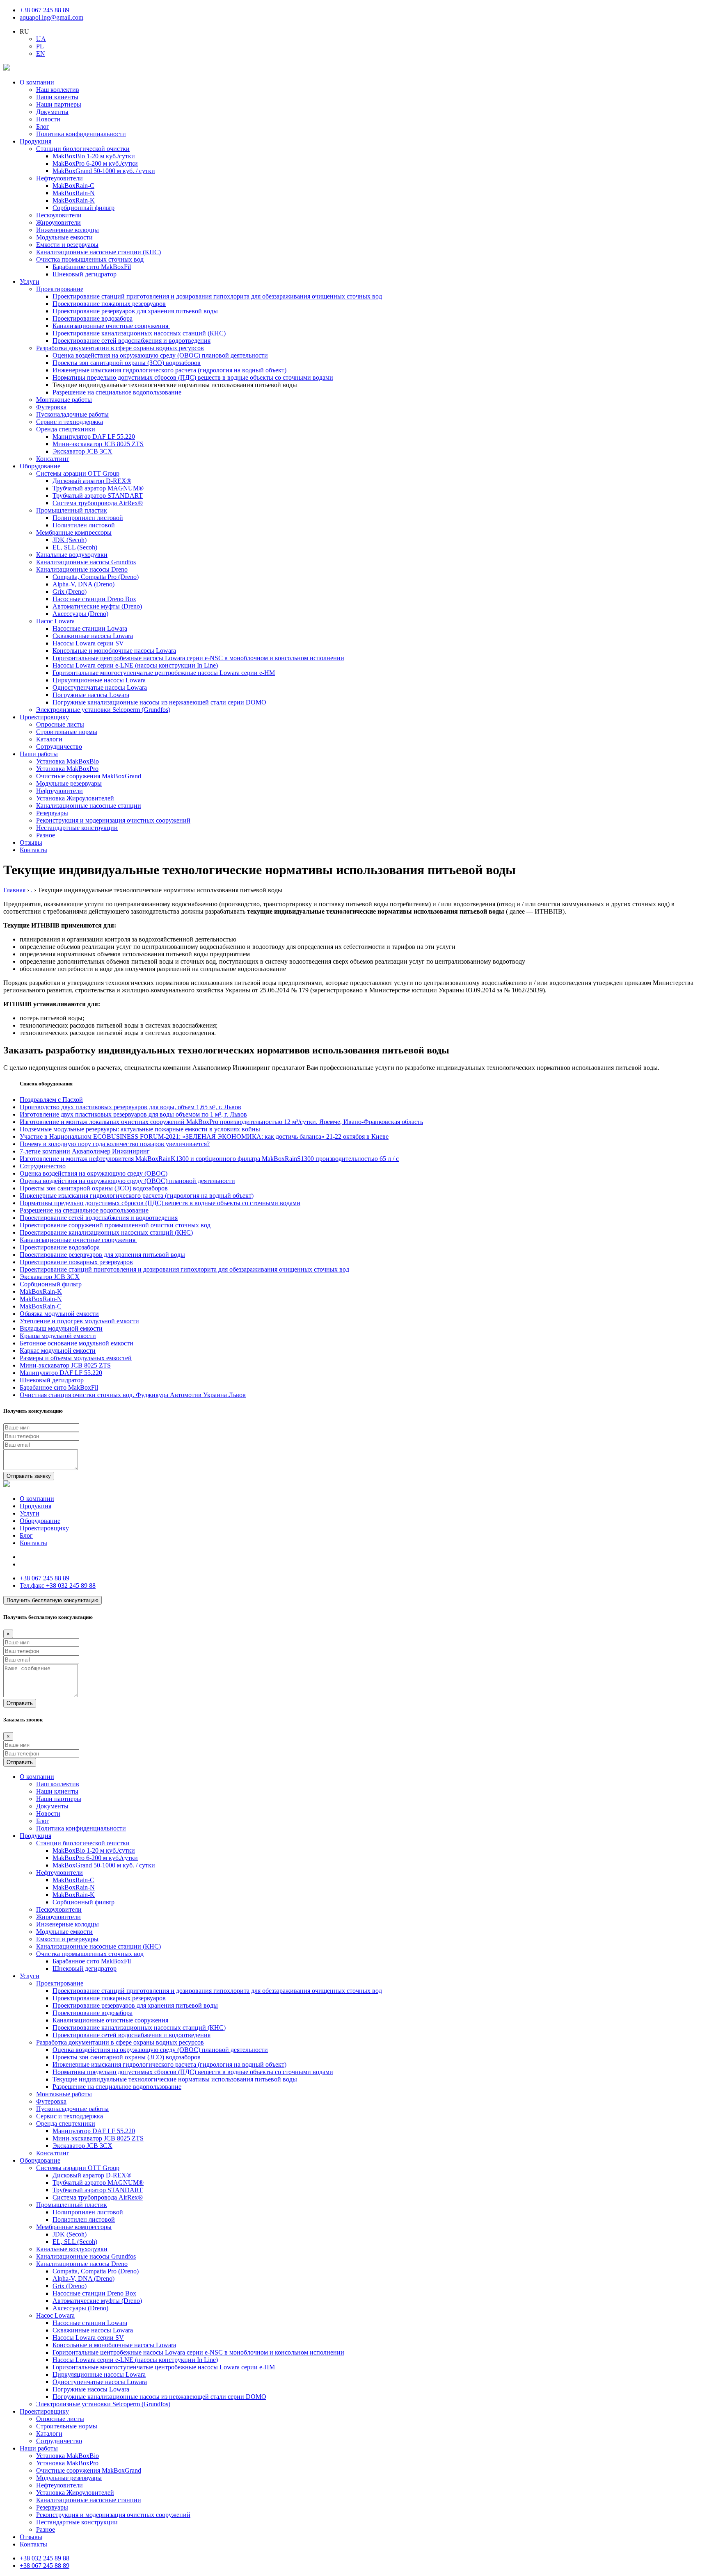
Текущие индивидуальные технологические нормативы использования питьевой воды (175, 2079)
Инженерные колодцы (67, 230)
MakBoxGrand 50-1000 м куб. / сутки (104, 171)
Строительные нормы (67, 732)
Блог (43, 127)
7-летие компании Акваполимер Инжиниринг (85, 1151)
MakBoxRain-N (74, 193)
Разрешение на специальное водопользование (117, 392)
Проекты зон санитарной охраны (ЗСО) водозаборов (127, 363)
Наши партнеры (59, 104)
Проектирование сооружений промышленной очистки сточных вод (115, 1225)
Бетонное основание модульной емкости (77, 1343)
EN (41, 54)
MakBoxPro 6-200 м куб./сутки (95, 163)
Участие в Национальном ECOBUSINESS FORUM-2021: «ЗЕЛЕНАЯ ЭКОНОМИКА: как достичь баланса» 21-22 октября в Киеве (204, 1136)
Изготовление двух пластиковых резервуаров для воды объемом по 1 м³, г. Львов (133, 1114)
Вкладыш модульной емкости (61, 1328)
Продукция (35, 141)
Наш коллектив (58, 90)
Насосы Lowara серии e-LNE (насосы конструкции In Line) (135, 665)
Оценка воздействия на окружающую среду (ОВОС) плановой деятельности (160, 355)
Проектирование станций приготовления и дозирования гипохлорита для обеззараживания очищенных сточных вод (217, 296)
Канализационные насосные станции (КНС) (98, 252)
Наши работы (39, 754)
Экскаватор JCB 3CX (82, 451)
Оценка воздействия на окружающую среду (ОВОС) (94, 1173)
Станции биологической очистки (83, 149)
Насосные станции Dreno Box (94, 599)
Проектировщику (44, 717)
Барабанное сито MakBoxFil (92, 267)
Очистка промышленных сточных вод (90, 259)
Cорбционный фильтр (83, 208)
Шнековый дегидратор (85, 274)
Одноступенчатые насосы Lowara (100, 687)
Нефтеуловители (59, 178)
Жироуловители (58, 222)
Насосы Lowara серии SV (88, 643)
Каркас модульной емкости (58, 1351)
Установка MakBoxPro (67, 769)
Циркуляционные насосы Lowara (99, 680)
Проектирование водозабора (93, 318)
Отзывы (31, 842)
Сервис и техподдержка (70, 422)
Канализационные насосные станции (89, 806)
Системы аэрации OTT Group (78, 473)
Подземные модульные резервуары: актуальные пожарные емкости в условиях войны (140, 1129)
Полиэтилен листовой (84, 525)
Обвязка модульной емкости (59, 1314)
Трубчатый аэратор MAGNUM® (98, 488)
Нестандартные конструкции (77, 828)
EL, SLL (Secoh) (75, 547)
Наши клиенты (57, 97)
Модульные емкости (64, 237)
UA (41, 39)
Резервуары (52, 813)
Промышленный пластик (72, 510)
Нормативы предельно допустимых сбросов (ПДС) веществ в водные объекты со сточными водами (193, 377)
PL (40, 46)
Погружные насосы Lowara (91, 695)
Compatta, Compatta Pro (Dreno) (96, 577)
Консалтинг (53, 459)
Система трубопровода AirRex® (98, 503)
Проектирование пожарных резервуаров (109, 304)
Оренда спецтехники (66, 429)
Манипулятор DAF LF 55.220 (94, 437)
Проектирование (60, 289)
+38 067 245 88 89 (45, 10)
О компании (37, 82)
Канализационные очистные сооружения (111, 326)
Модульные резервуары (69, 783)
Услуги (30, 282)
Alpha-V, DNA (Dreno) (83, 584)
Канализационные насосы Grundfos (86, 562)
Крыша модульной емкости (58, 1336)
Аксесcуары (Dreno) (80, 614)
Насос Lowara (55, 621)
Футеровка (51, 407)
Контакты (33, 850)
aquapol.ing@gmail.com (51, 17)
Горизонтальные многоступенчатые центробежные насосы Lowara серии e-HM (164, 673)
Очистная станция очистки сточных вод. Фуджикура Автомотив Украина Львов (133, 1395)
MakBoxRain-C (73, 186)
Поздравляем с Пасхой (51, 1100)
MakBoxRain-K (74, 200)
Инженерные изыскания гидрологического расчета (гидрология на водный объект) (169, 370)
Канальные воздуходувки (72, 555)
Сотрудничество (59, 747)
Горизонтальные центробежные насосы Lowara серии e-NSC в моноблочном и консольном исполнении (198, 658)
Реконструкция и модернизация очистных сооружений (113, 820)
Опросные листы (60, 724)
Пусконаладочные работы (72, 414)
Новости (48, 119)
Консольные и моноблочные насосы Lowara (114, 651)
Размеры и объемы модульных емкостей (76, 1358)
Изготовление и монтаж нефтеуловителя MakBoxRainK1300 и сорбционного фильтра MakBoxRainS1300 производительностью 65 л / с (209, 1159)
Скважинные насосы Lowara (93, 636)
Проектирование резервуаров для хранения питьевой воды (135, 311)
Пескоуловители (59, 215)
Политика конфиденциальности (81, 134)
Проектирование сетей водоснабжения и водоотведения (132, 341)
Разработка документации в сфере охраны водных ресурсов (120, 348)
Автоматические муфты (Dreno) (97, 606)
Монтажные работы (64, 400)
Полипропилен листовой (88, 518)
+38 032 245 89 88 (58, 1585)
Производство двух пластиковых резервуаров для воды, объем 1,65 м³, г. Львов (130, 1107)
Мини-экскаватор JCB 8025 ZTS (98, 444)
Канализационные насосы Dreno (82, 569)
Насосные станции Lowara (90, 628)
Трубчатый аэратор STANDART (98, 496)
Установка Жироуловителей (75, 798)
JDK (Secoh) (70, 540)
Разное (46, 835)
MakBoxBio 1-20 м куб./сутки (94, 156)
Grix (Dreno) (70, 592)
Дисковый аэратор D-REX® (92, 481)
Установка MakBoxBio (67, 761)
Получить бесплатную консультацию (53, 1600)
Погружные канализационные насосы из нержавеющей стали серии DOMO (159, 702)
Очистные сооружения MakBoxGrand (89, 776)
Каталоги (49, 739)
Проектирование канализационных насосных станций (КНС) (139, 333)
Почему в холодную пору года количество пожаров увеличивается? (115, 1144)
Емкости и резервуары (67, 245)
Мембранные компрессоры (74, 532)
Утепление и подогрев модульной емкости (79, 1321)
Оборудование (40, 466)
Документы (52, 112)
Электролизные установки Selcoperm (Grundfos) (103, 710)
